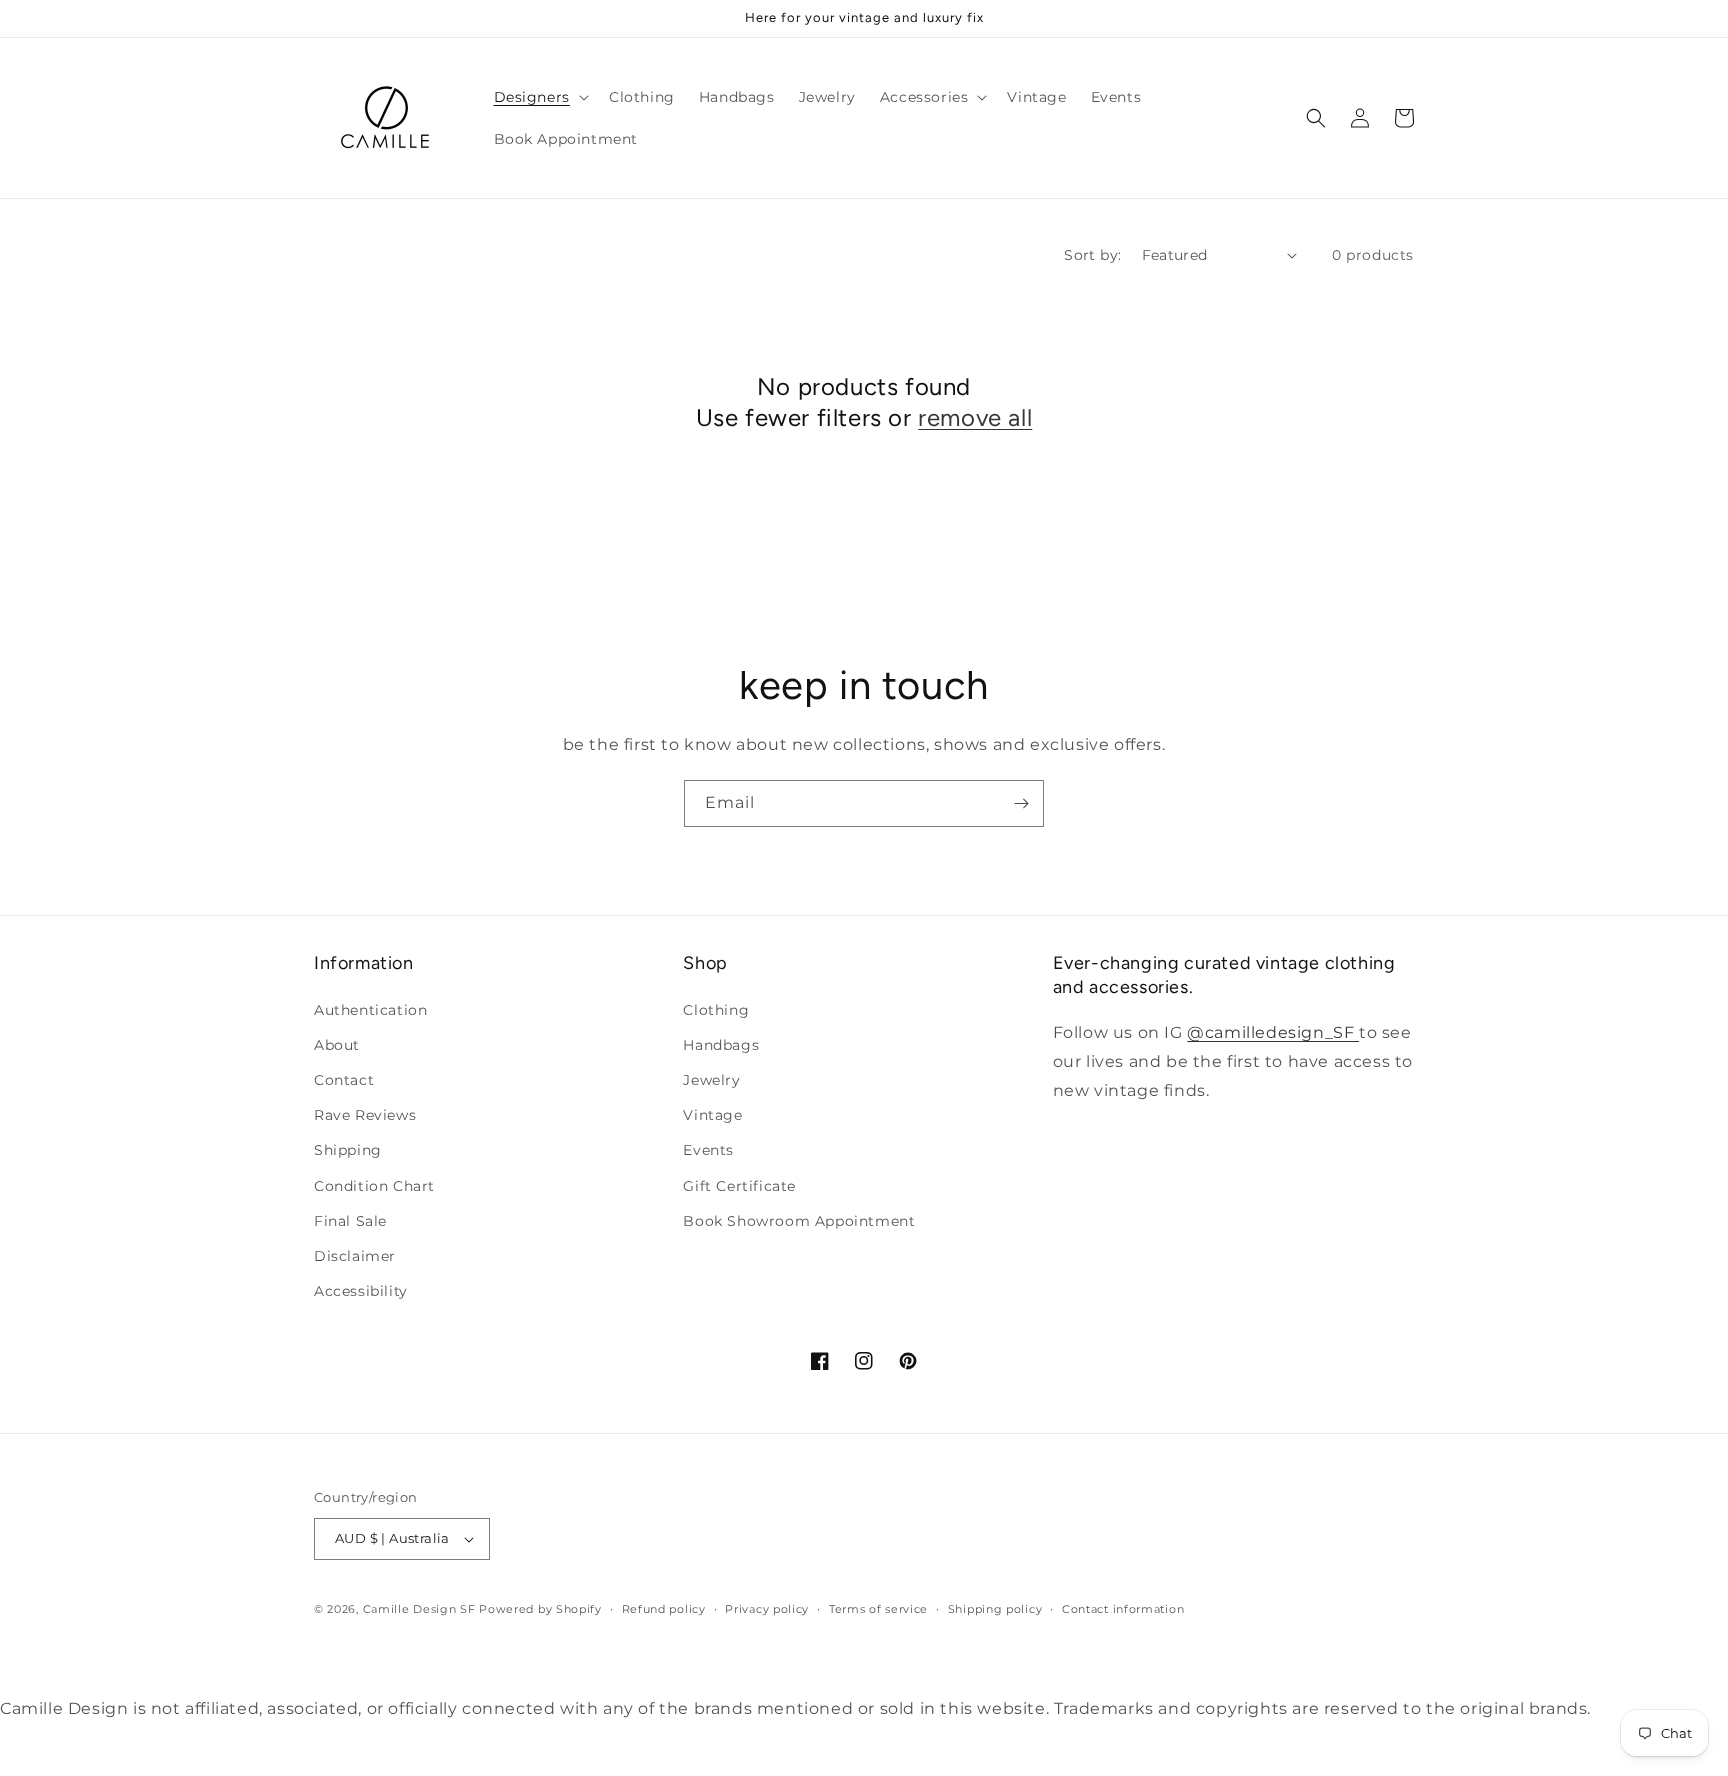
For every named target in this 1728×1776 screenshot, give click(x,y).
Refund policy (664, 1609)
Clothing (716, 1010)
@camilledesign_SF (1273, 1032)
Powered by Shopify (540, 1609)
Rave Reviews (365, 1115)
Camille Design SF (419, 1609)
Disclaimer (355, 1256)
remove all (975, 417)
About (337, 1045)
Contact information (1123, 1609)
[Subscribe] (1021, 803)
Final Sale (350, 1221)
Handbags (721, 1045)
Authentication (370, 1010)
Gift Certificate (739, 1186)
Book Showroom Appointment (799, 1221)
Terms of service (878, 1609)
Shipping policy (995, 1609)
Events (708, 1150)
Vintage (712, 1115)
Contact (344, 1080)
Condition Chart (374, 1186)
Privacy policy (767, 1609)
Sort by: (1092, 255)
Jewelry (711, 1080)
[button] (539, 97)
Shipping (348, 1150)
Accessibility (361, 1291)
